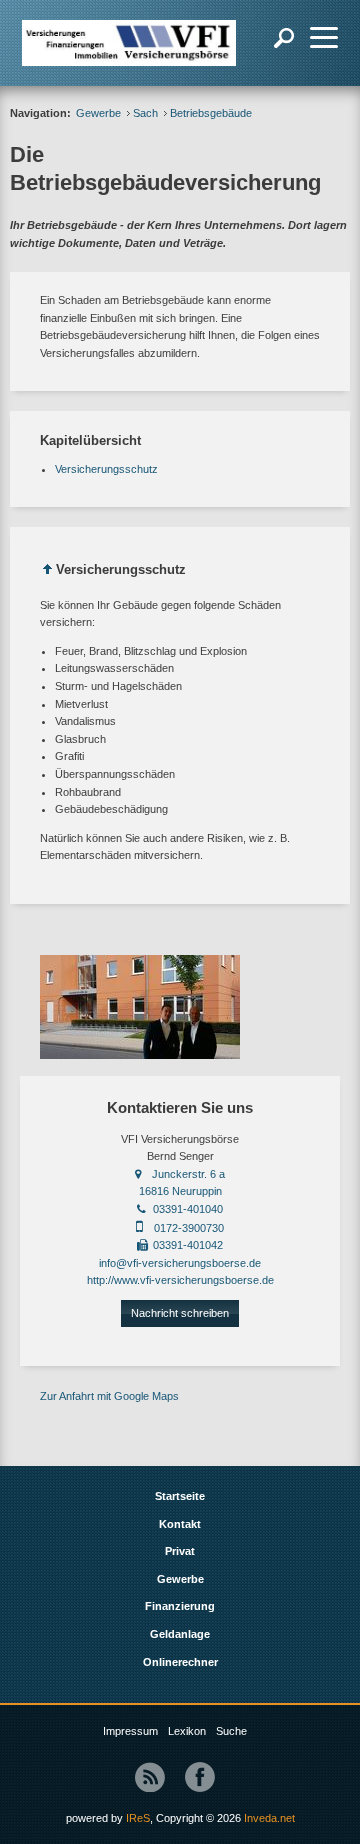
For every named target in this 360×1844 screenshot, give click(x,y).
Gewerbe (98, 113)
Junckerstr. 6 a (188, 1174)
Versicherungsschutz (106, 469)
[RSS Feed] (150, 1777)
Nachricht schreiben (180, 1313)
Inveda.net (269, 1818)
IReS (138, 1818)
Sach (145, 113)
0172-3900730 (189, 1228)
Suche (231, 1731)
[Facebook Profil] (200, 1777)
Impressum (130, 1731)
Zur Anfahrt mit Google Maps (109, 1396)
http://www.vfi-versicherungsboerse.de (180, 1280)
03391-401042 (188, 1245)
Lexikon (187, 1731)
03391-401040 (188, 1209)
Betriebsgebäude (211, 113)
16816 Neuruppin (180, 1191)
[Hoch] (48, 572)
